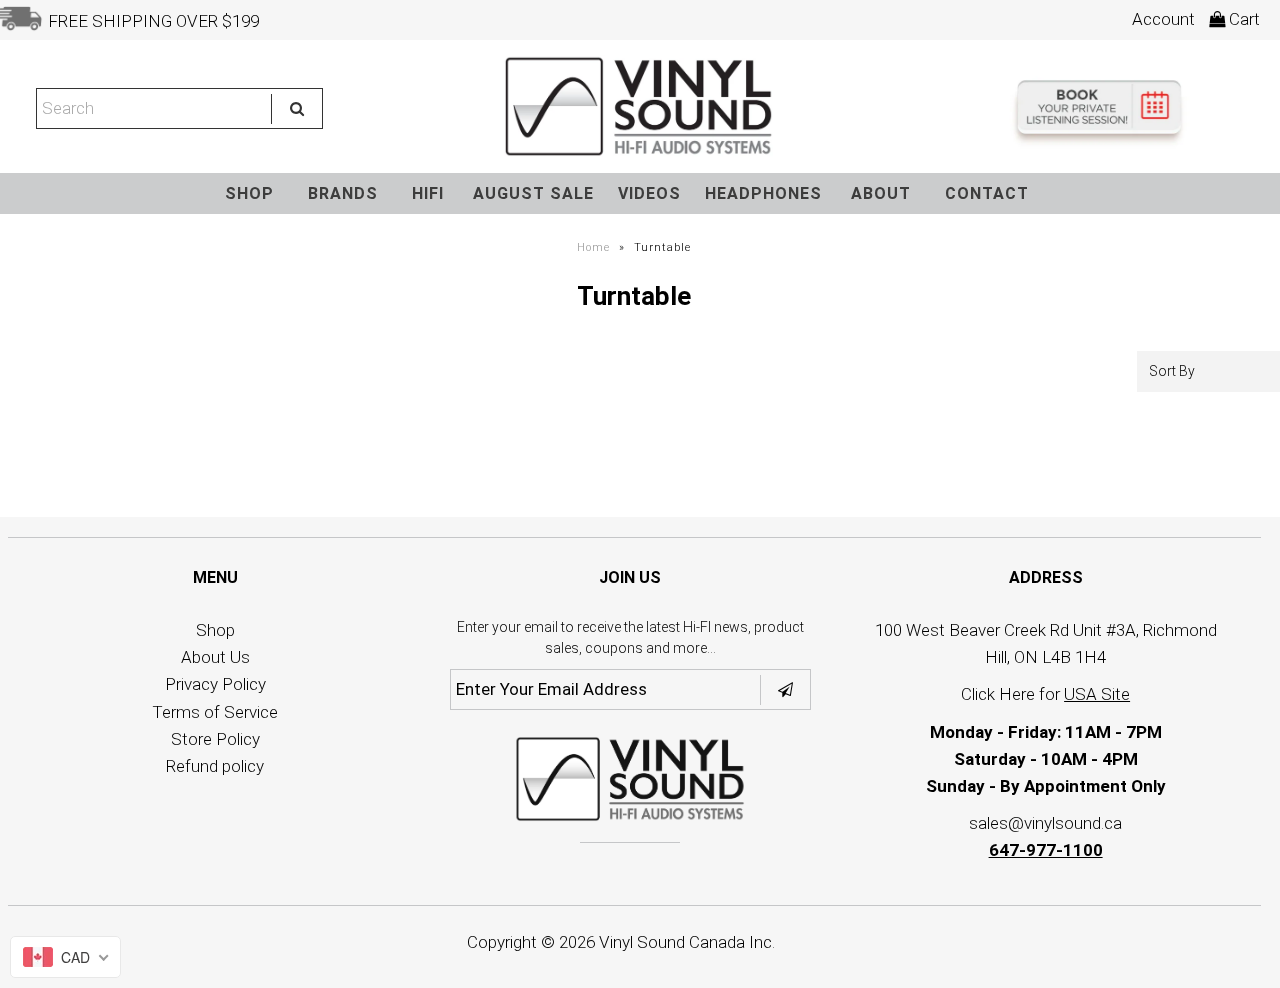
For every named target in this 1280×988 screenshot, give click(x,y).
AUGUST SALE (533, 193)
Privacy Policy (215, 684)
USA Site (1097, 694)
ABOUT (881, 193)
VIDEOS (649, 193)
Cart (1242, 19)
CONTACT (987, 193)
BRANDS (343, 193)
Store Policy (215, 739)
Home (593, 247)
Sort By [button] (1172, 371)
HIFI (428, 193)
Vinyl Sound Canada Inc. (687, 942)
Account (1163, 19)
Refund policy (215, 766)
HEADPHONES (763, 193)
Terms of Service (215, 712)
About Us (215, 657)
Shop (215, 630)
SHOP (249, 193)
